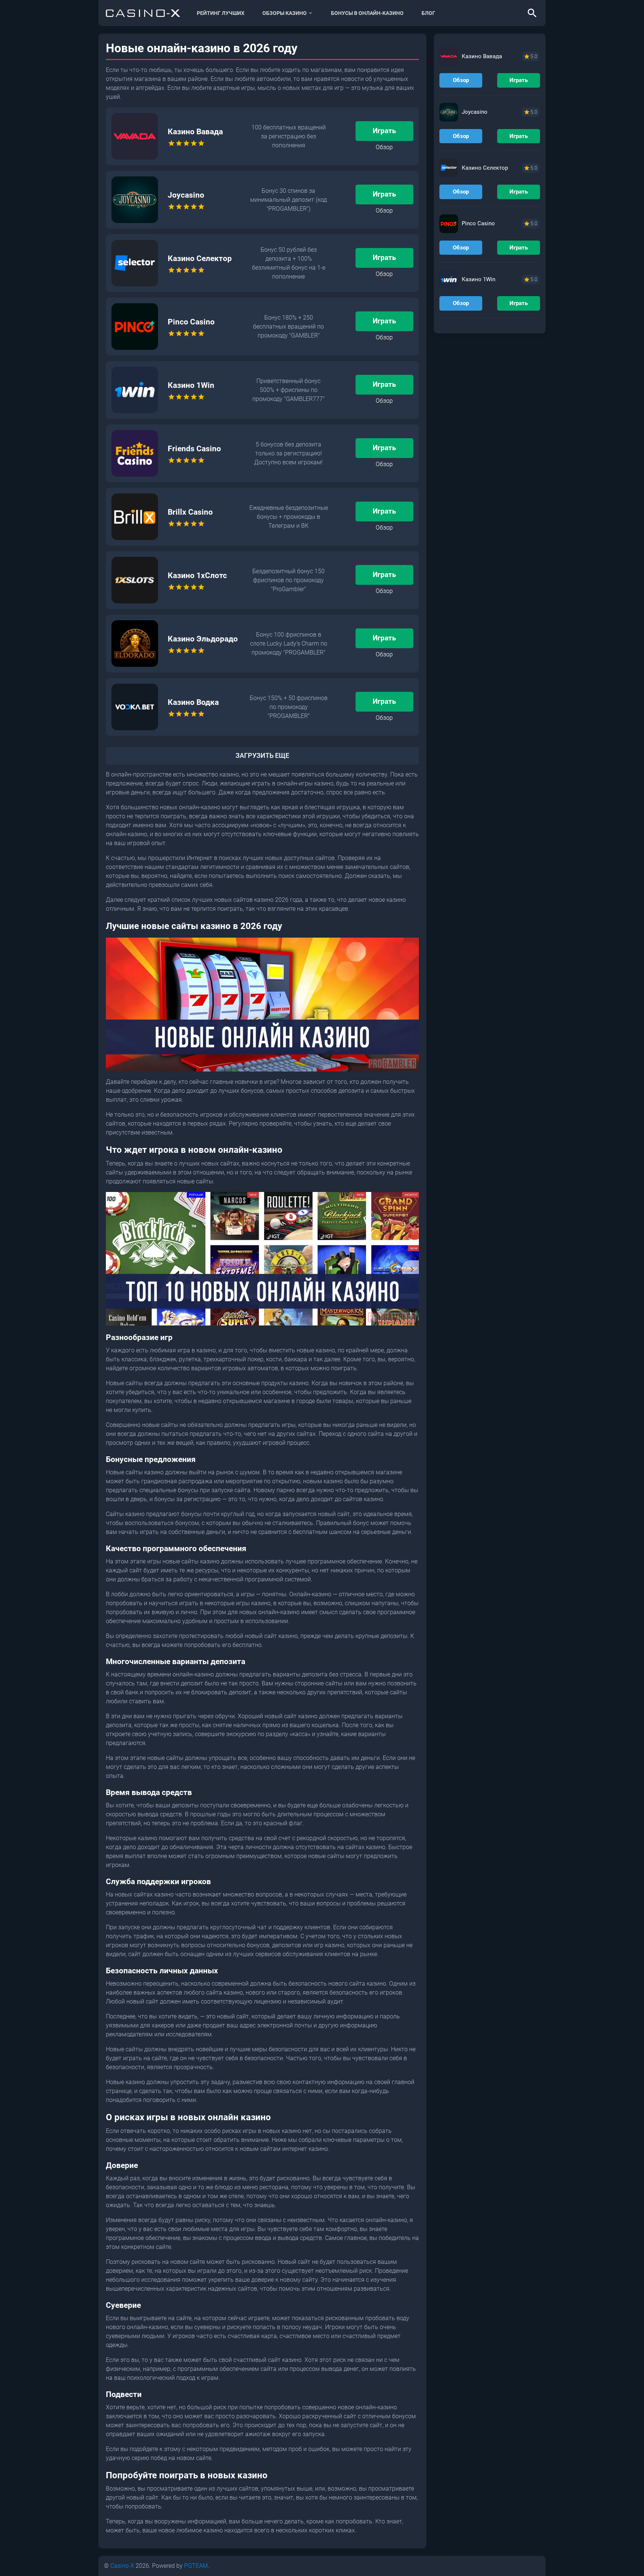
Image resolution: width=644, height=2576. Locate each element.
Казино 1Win (191, 385)
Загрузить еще (262, 756)
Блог (428, 13)
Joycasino (186, 195)
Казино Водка (193, 702)
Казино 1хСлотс (197, 575)
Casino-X (122, 2566)
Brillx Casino (190, 512)
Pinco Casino (191, 322)
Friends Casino (194, 449)
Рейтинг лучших (221, 13)
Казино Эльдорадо (203, 639)
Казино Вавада (195, 132)
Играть (384, 131)
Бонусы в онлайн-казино (367, 13)
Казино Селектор (200, 258)
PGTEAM (196, 2566)
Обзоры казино (285, 13)
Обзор (384, 147)
